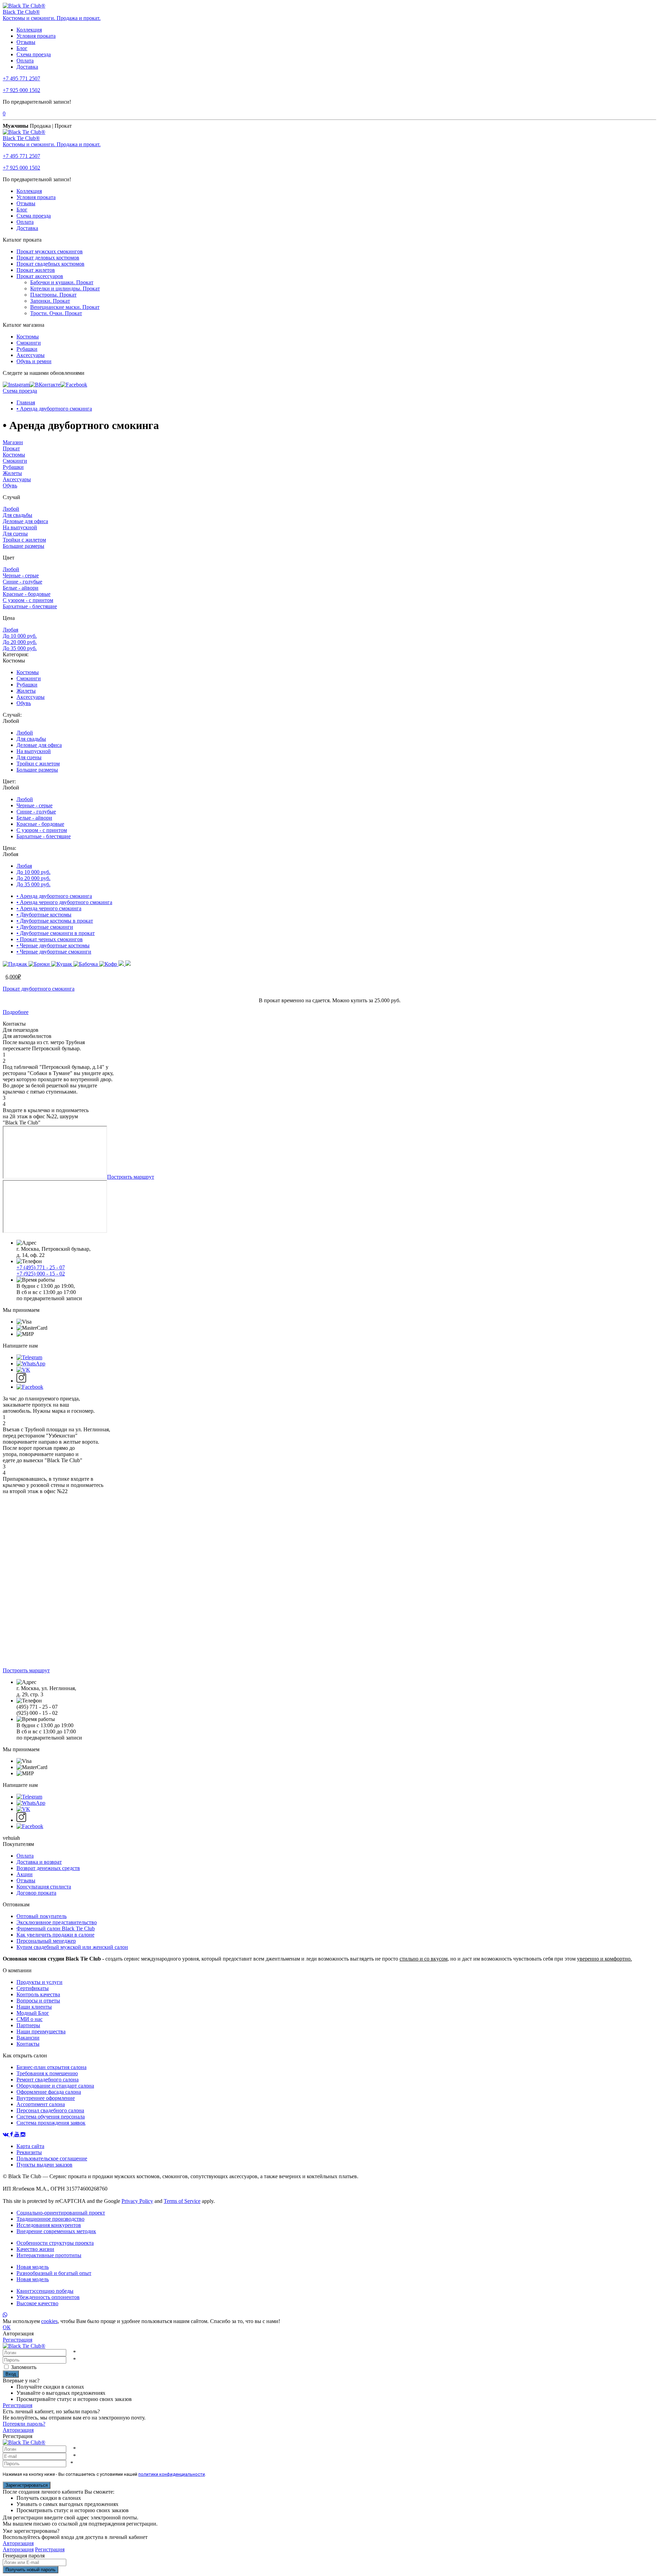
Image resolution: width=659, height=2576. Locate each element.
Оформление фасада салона (49, 2092)
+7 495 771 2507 (21, 78)
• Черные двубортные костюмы (53, 945)
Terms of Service (182, 2201)
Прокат (11, 448)
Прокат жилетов (36, 270)
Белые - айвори (21, 588)
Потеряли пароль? (24, 2424)
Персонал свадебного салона (50, 2110)
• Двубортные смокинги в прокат (56, 933)
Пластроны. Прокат (53, 295)
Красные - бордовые (27, 594)
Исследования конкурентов (49, 2225)
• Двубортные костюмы (44, 915)
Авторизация (18, 2430)
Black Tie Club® (21, 12)
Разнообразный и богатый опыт (54, 2273)
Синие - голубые (22, 582)
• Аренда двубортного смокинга (54, 409)
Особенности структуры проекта (55, 2243)
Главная (26, 402)
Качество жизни (35, 2249)
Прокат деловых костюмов (48, 258)
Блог (22, 48)
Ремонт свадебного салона (48, 2080)
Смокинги (29, 343)
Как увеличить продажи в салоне (55, 1935)
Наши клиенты (34, 2007)
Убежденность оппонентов (48, 2297)
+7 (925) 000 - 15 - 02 (41, 1274)
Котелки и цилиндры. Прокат (65, 288)
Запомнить (24, 2367)
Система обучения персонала (51, 2117)
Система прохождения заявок (51, 2123)
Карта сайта (30, 2146)
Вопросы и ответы (38, 2001)
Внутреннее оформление (46, 2098)
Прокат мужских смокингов (50, 251)
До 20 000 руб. (20, 642)
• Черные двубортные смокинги (54, 952)
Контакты (28, 2044)
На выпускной (20, 527)
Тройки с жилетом (24, 540)
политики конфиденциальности (172, 2474)
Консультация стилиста (44, 1887)
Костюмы (28, 337)
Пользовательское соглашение (52, 2158)
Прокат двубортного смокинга (39, 989)
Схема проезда (34, 54)
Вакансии (28, 2038)
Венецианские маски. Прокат (65, 307)
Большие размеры (24, 546)
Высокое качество (37, 2303)
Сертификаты (33, 1988)
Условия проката (36, 36)
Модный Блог (33, 2013)
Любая (10, 630)
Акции (25, 1874)
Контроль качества (38, 1994)
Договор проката (36, 1893)
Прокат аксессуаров (40, 276)
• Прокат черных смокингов (50, 939)
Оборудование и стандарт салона (55, 2086)
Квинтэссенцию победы (45, 2291)
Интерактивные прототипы (49, 2255)
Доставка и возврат (39, 1862)
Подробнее (16, 1012)
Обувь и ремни (34, 361)
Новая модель (33, 2267)
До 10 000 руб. (20, 636)
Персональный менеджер (46, 1941)
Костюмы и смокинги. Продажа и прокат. (52, 18)
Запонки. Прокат (50, 301)
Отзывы (26, 42)
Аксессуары (31, 355)
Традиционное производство (50, 2219)
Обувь (10, 486)
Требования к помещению (47, 2073)
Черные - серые (21, 575)
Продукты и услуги (39, 1982)
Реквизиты (29, 2152)
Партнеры (28, 2025)
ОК (7, 2327)
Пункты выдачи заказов (44, 2165)
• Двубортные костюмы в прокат (55, 921)
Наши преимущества (41, 2031)
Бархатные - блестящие (30, 606)
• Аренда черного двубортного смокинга (64, 902)
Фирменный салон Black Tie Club (56, 1928)
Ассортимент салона (41, 2104)
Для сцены (15, 534)
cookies (49, 2321)
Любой (11, 509)
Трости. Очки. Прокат (56, 313)
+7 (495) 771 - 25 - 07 (41, 1267)
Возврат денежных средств (48, 1868)
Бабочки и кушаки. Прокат (62, 282)
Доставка (27, 67)
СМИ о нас (30, 2019)
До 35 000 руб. (20, 648)
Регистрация (18, 2340)
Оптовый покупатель (42, 1916)
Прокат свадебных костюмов (50, 264)
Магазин (13, 442)
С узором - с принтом (28, 600)
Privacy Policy (137, 2201)
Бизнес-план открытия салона (51, 2067)
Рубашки (27, 349)
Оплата (25, 61)
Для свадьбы (18, 515)
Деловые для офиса (25, 521)
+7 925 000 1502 (21, 90)
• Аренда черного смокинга (49, 908)
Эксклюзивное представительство (57, 1922)
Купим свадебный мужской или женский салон (72, 1947)
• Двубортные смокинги (45, 927)
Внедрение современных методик (56, 2231)
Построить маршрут (131, 1177)
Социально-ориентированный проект (61, 2213)
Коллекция (29, 30)
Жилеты (12, 473)
